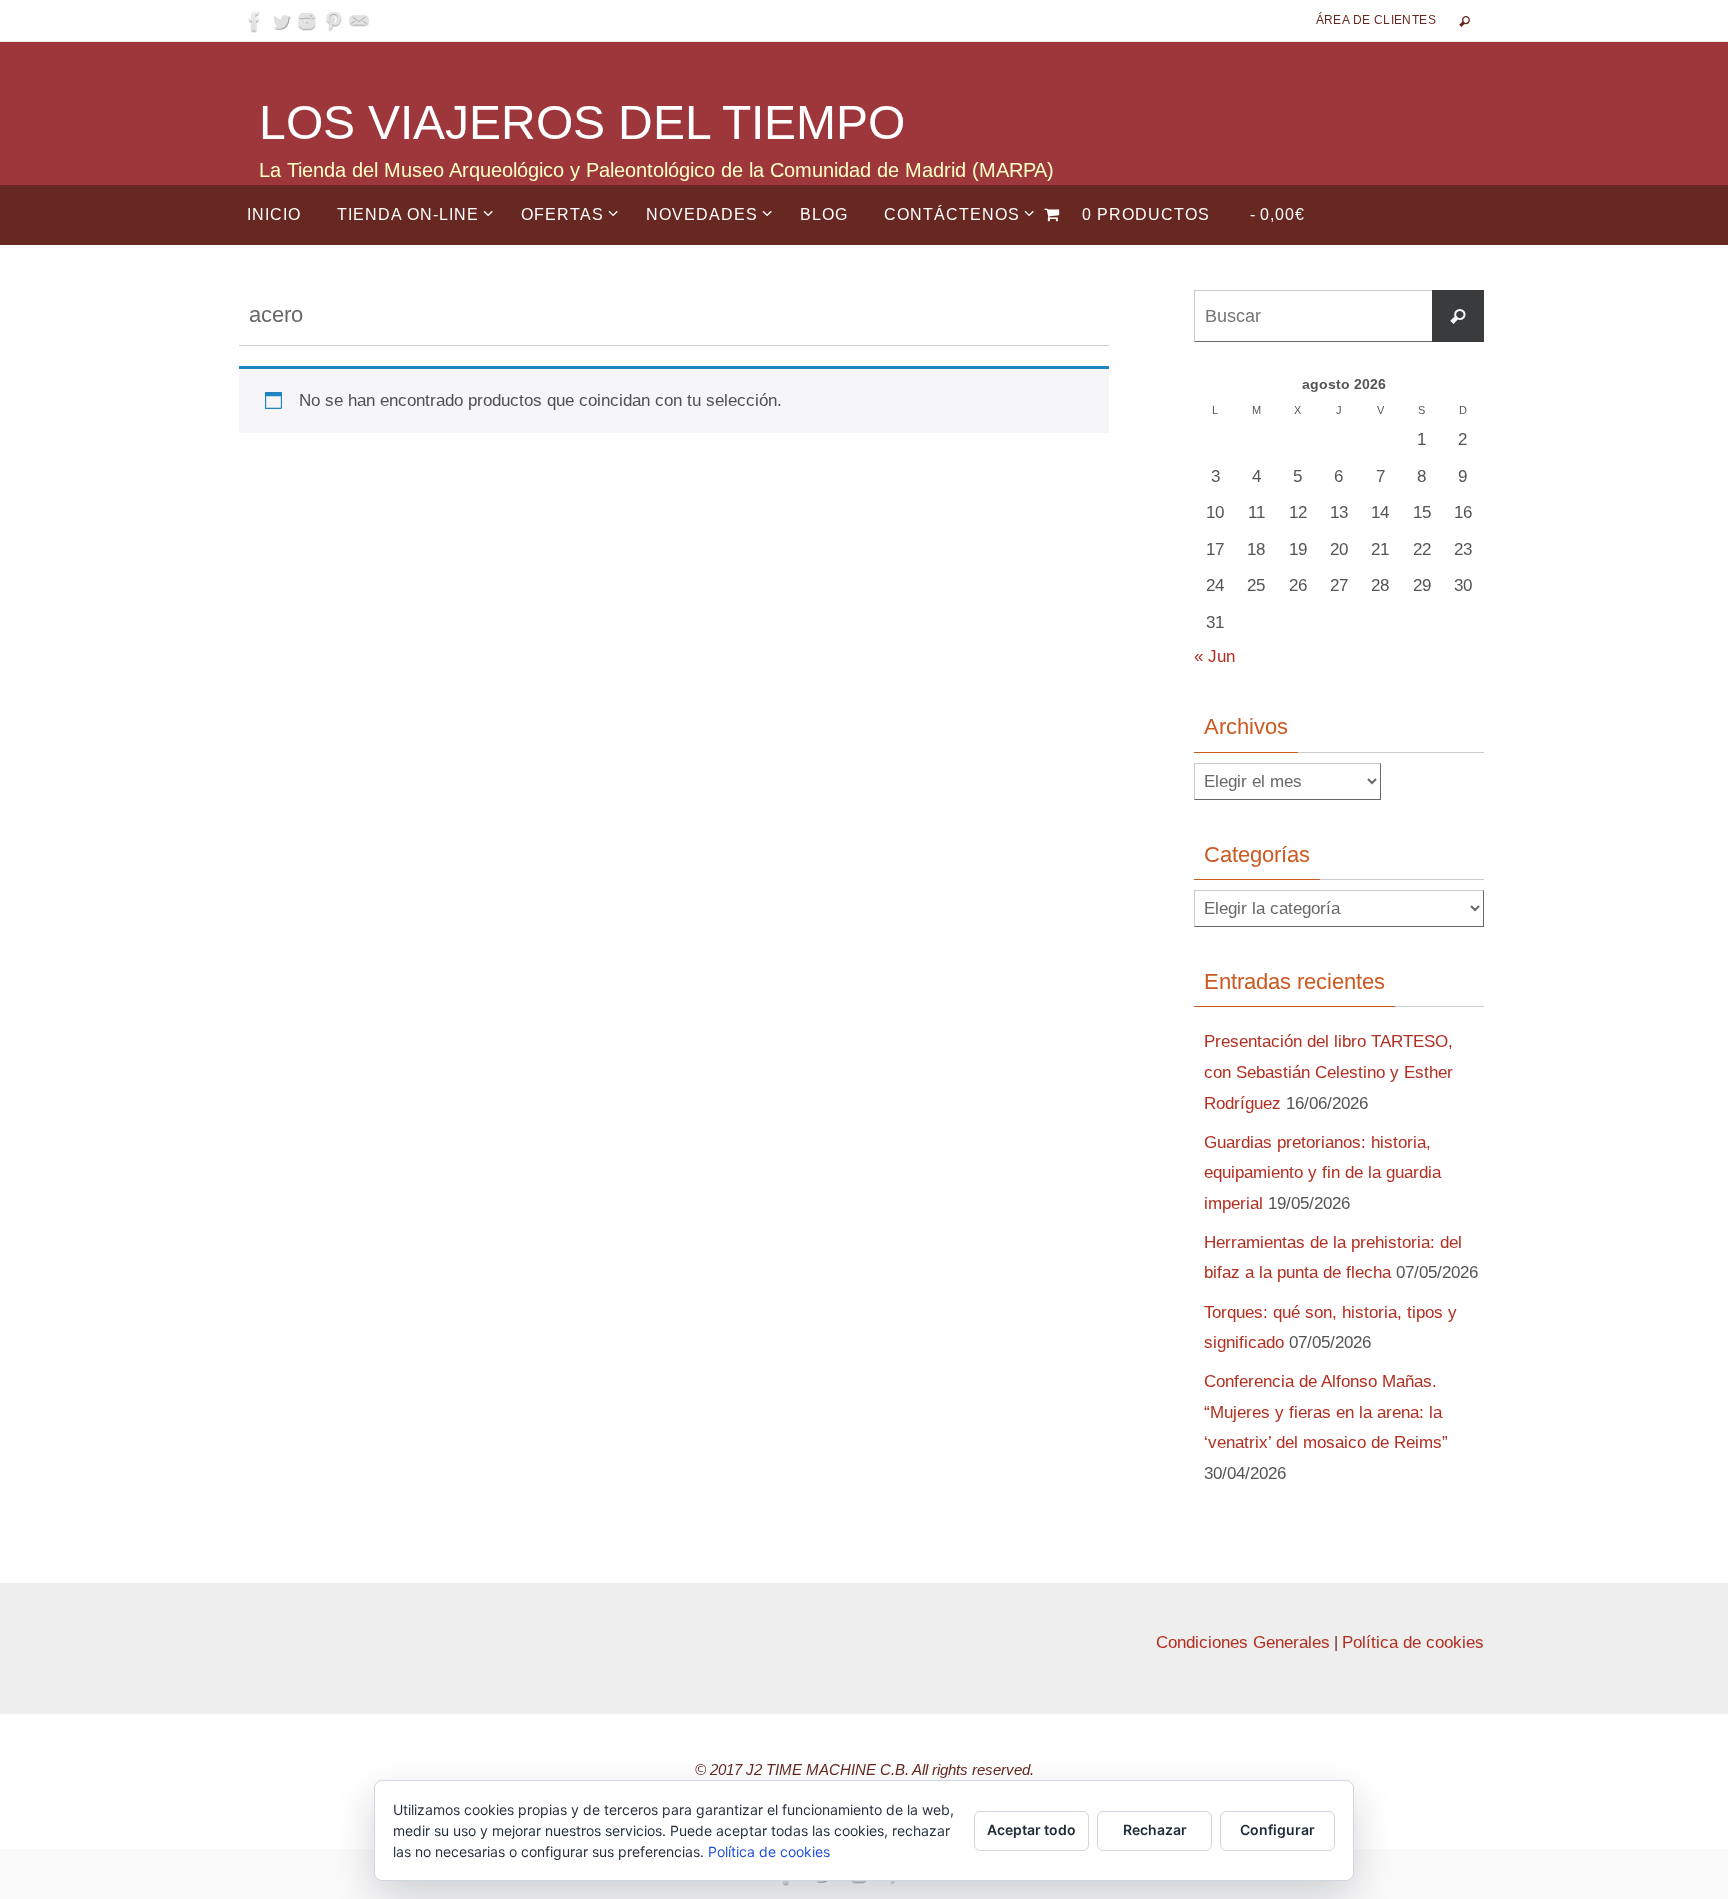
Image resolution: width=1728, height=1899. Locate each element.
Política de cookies (1413, 1642)
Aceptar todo (1031, 1829)
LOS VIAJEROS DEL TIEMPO (582, 122)
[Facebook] (255, 21)
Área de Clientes (1376, 20)
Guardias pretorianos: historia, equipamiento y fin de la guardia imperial (1322, 1173)
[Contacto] (359, 21)
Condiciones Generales (1243, 1642)
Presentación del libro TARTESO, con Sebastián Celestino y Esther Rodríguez (1328, 1072)
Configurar (1277, 1829)
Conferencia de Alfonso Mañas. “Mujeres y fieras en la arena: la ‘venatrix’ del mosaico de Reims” (1326, 1412)
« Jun (1214, 656)
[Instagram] (307, 21)
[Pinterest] (333, 21)
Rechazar (1155, 1829)
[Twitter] (281, 21)
